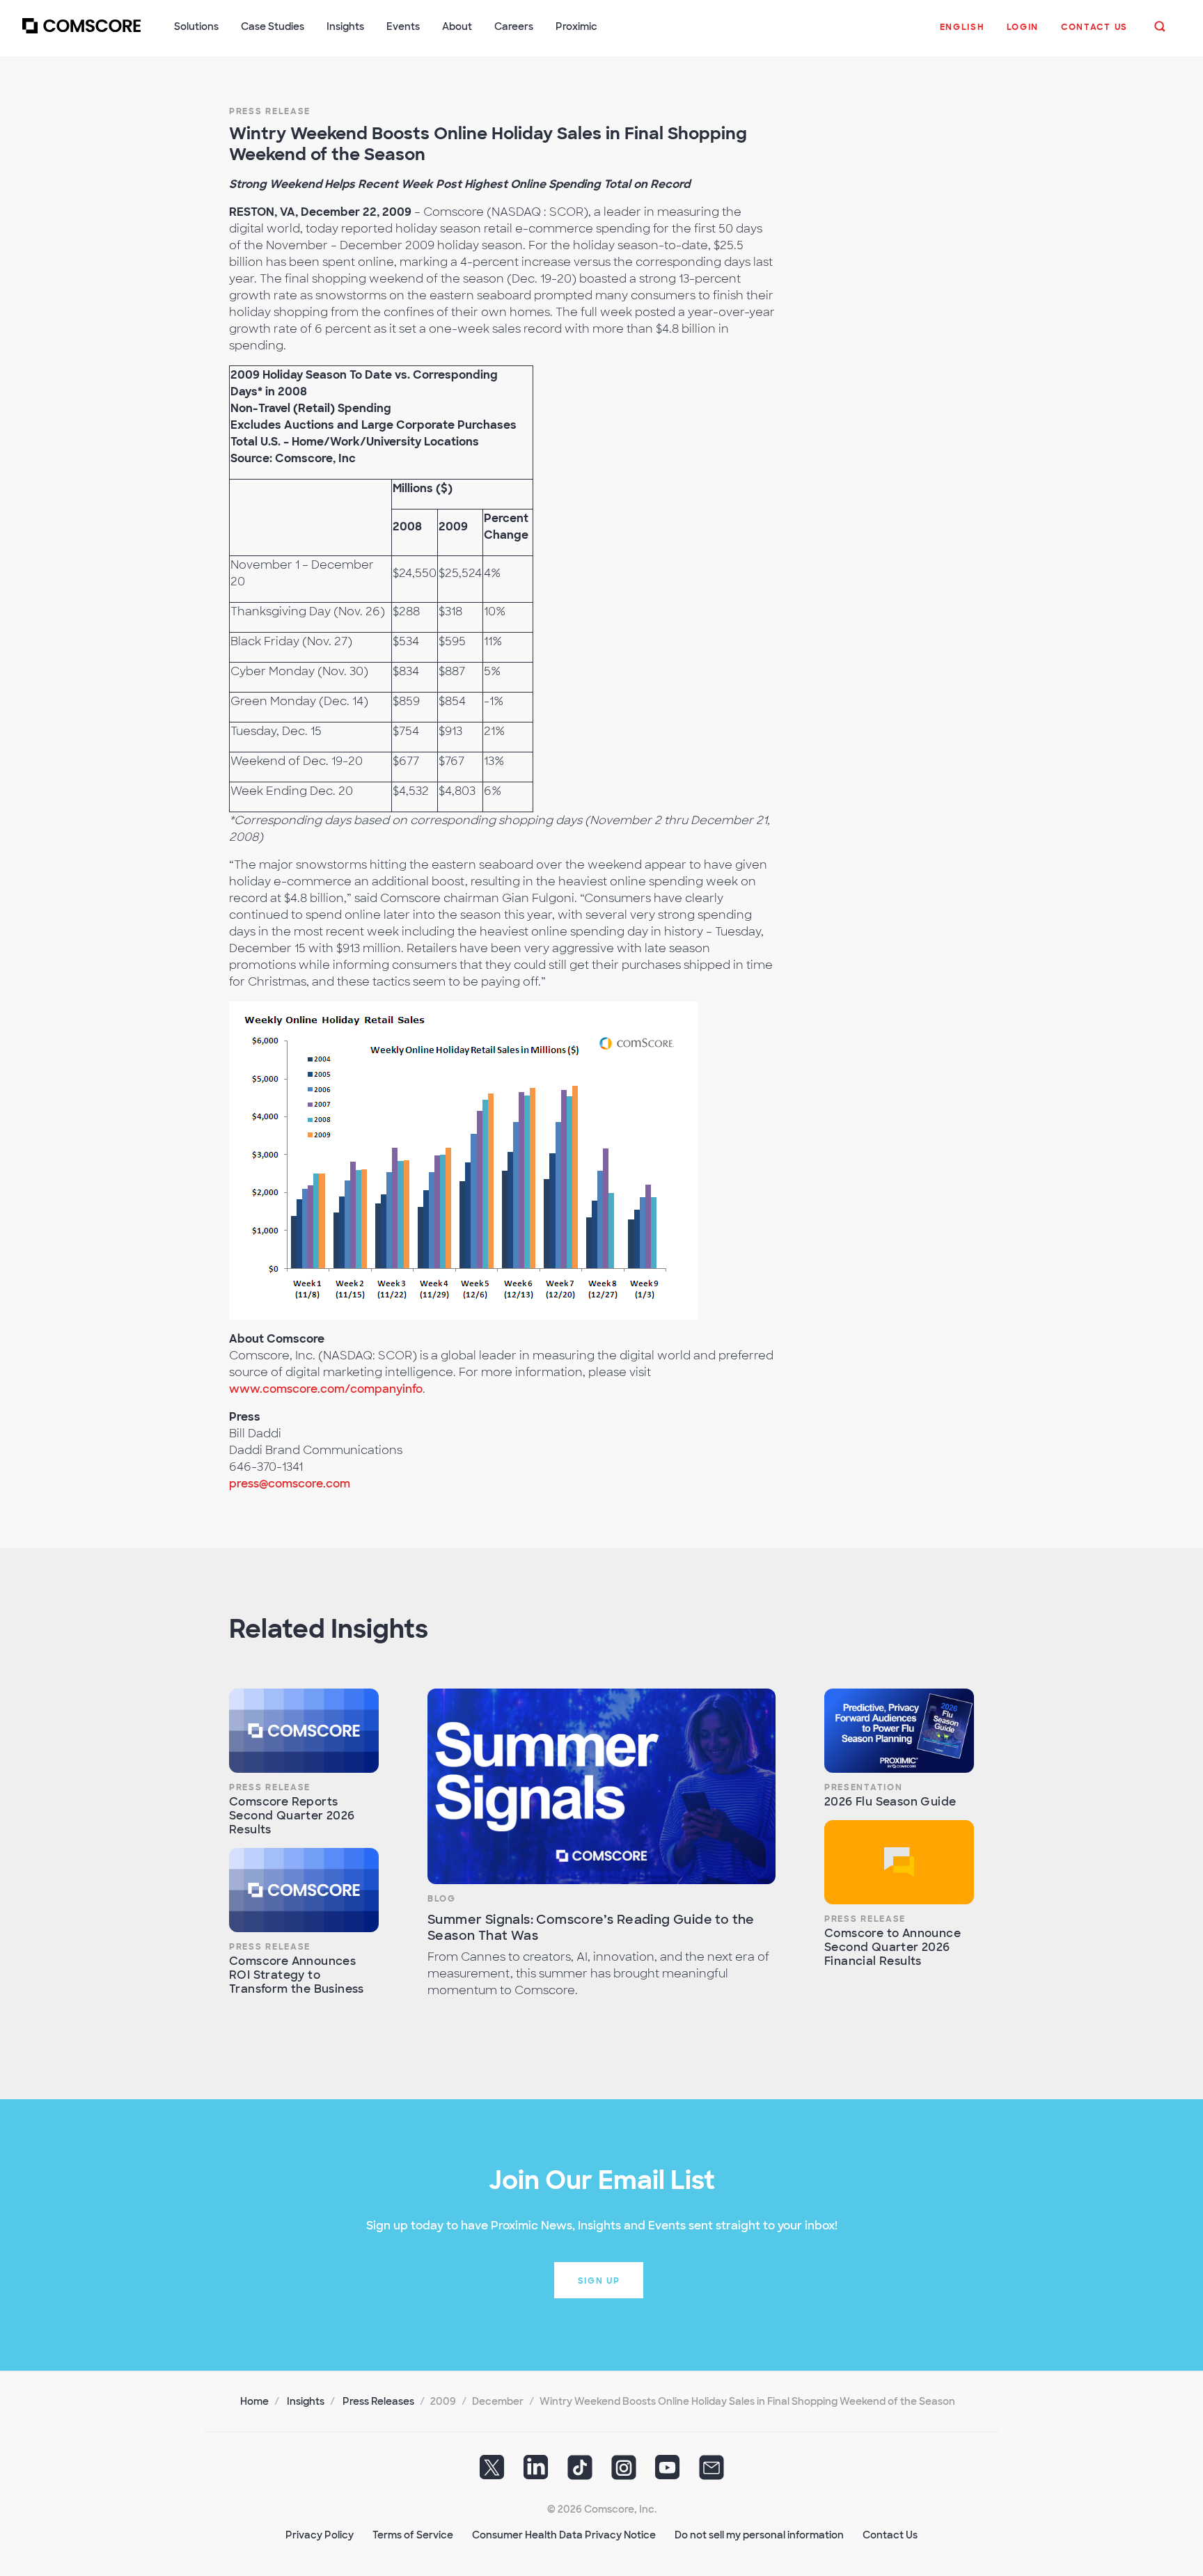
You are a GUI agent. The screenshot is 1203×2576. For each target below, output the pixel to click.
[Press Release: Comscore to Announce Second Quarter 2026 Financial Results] (899, 1862)
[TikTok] (580, 2472)
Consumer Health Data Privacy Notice (564, 2535)
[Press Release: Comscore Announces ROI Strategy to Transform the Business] (304, 1890)
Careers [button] (514, 26)
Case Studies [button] (273, 26)
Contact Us (890, 2535)
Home (254, 2401)
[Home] (81, 34)
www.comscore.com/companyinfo (326, 1389)
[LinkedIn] (536, 2472)
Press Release (270, 111)
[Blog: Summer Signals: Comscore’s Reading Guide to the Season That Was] (601, 1786)
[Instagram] (624, 2472)
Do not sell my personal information (759, 2535)
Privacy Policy (320, 2535)
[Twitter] (492, 2472)
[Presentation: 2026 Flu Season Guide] (899, 1731)
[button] (962, 34)
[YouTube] (668, 2472)
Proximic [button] (576, 26)
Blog (442, 1899)
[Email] (711, 2472)
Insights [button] (345, 26)
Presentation (863, 1787)
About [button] (457, 26)
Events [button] (403, 26)
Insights (306, 2401)
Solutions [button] (196, 26)
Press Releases (378, 2401)
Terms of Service (413, 2535)
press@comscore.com (290, 1484)
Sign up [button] (599, 2281)
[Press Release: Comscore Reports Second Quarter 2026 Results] (304, 1731)
